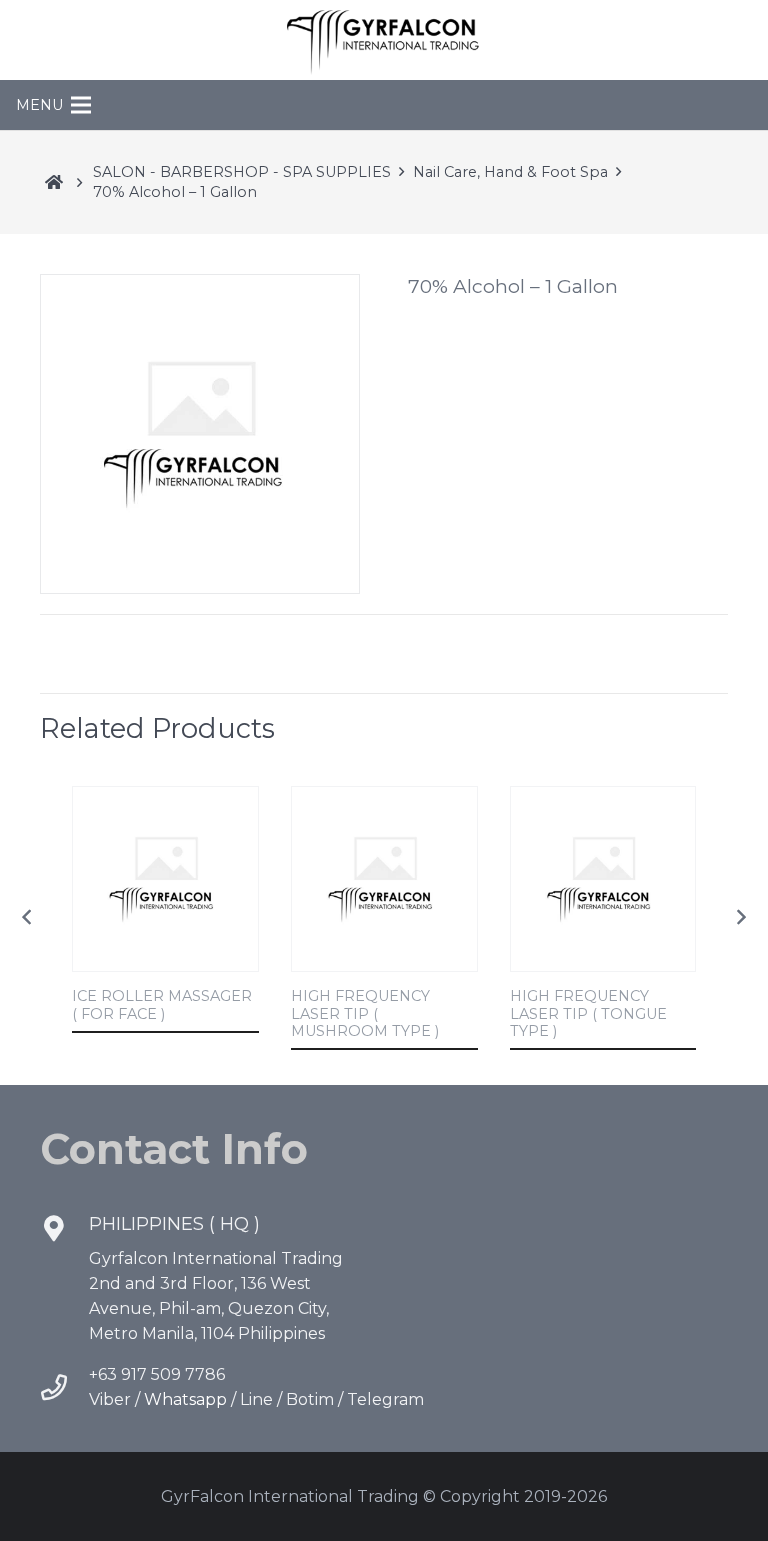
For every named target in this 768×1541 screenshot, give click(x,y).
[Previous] (28, 918)
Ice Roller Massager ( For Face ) (162, 1004)
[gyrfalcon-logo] (383, 40)
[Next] (740, 918)
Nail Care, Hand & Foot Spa (510, 172)
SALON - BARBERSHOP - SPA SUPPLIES (242, 172)
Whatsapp (185, 1399)
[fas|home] (53, 182)
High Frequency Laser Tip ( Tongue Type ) (588, 1013)
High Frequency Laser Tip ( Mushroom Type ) (365, 1013)
